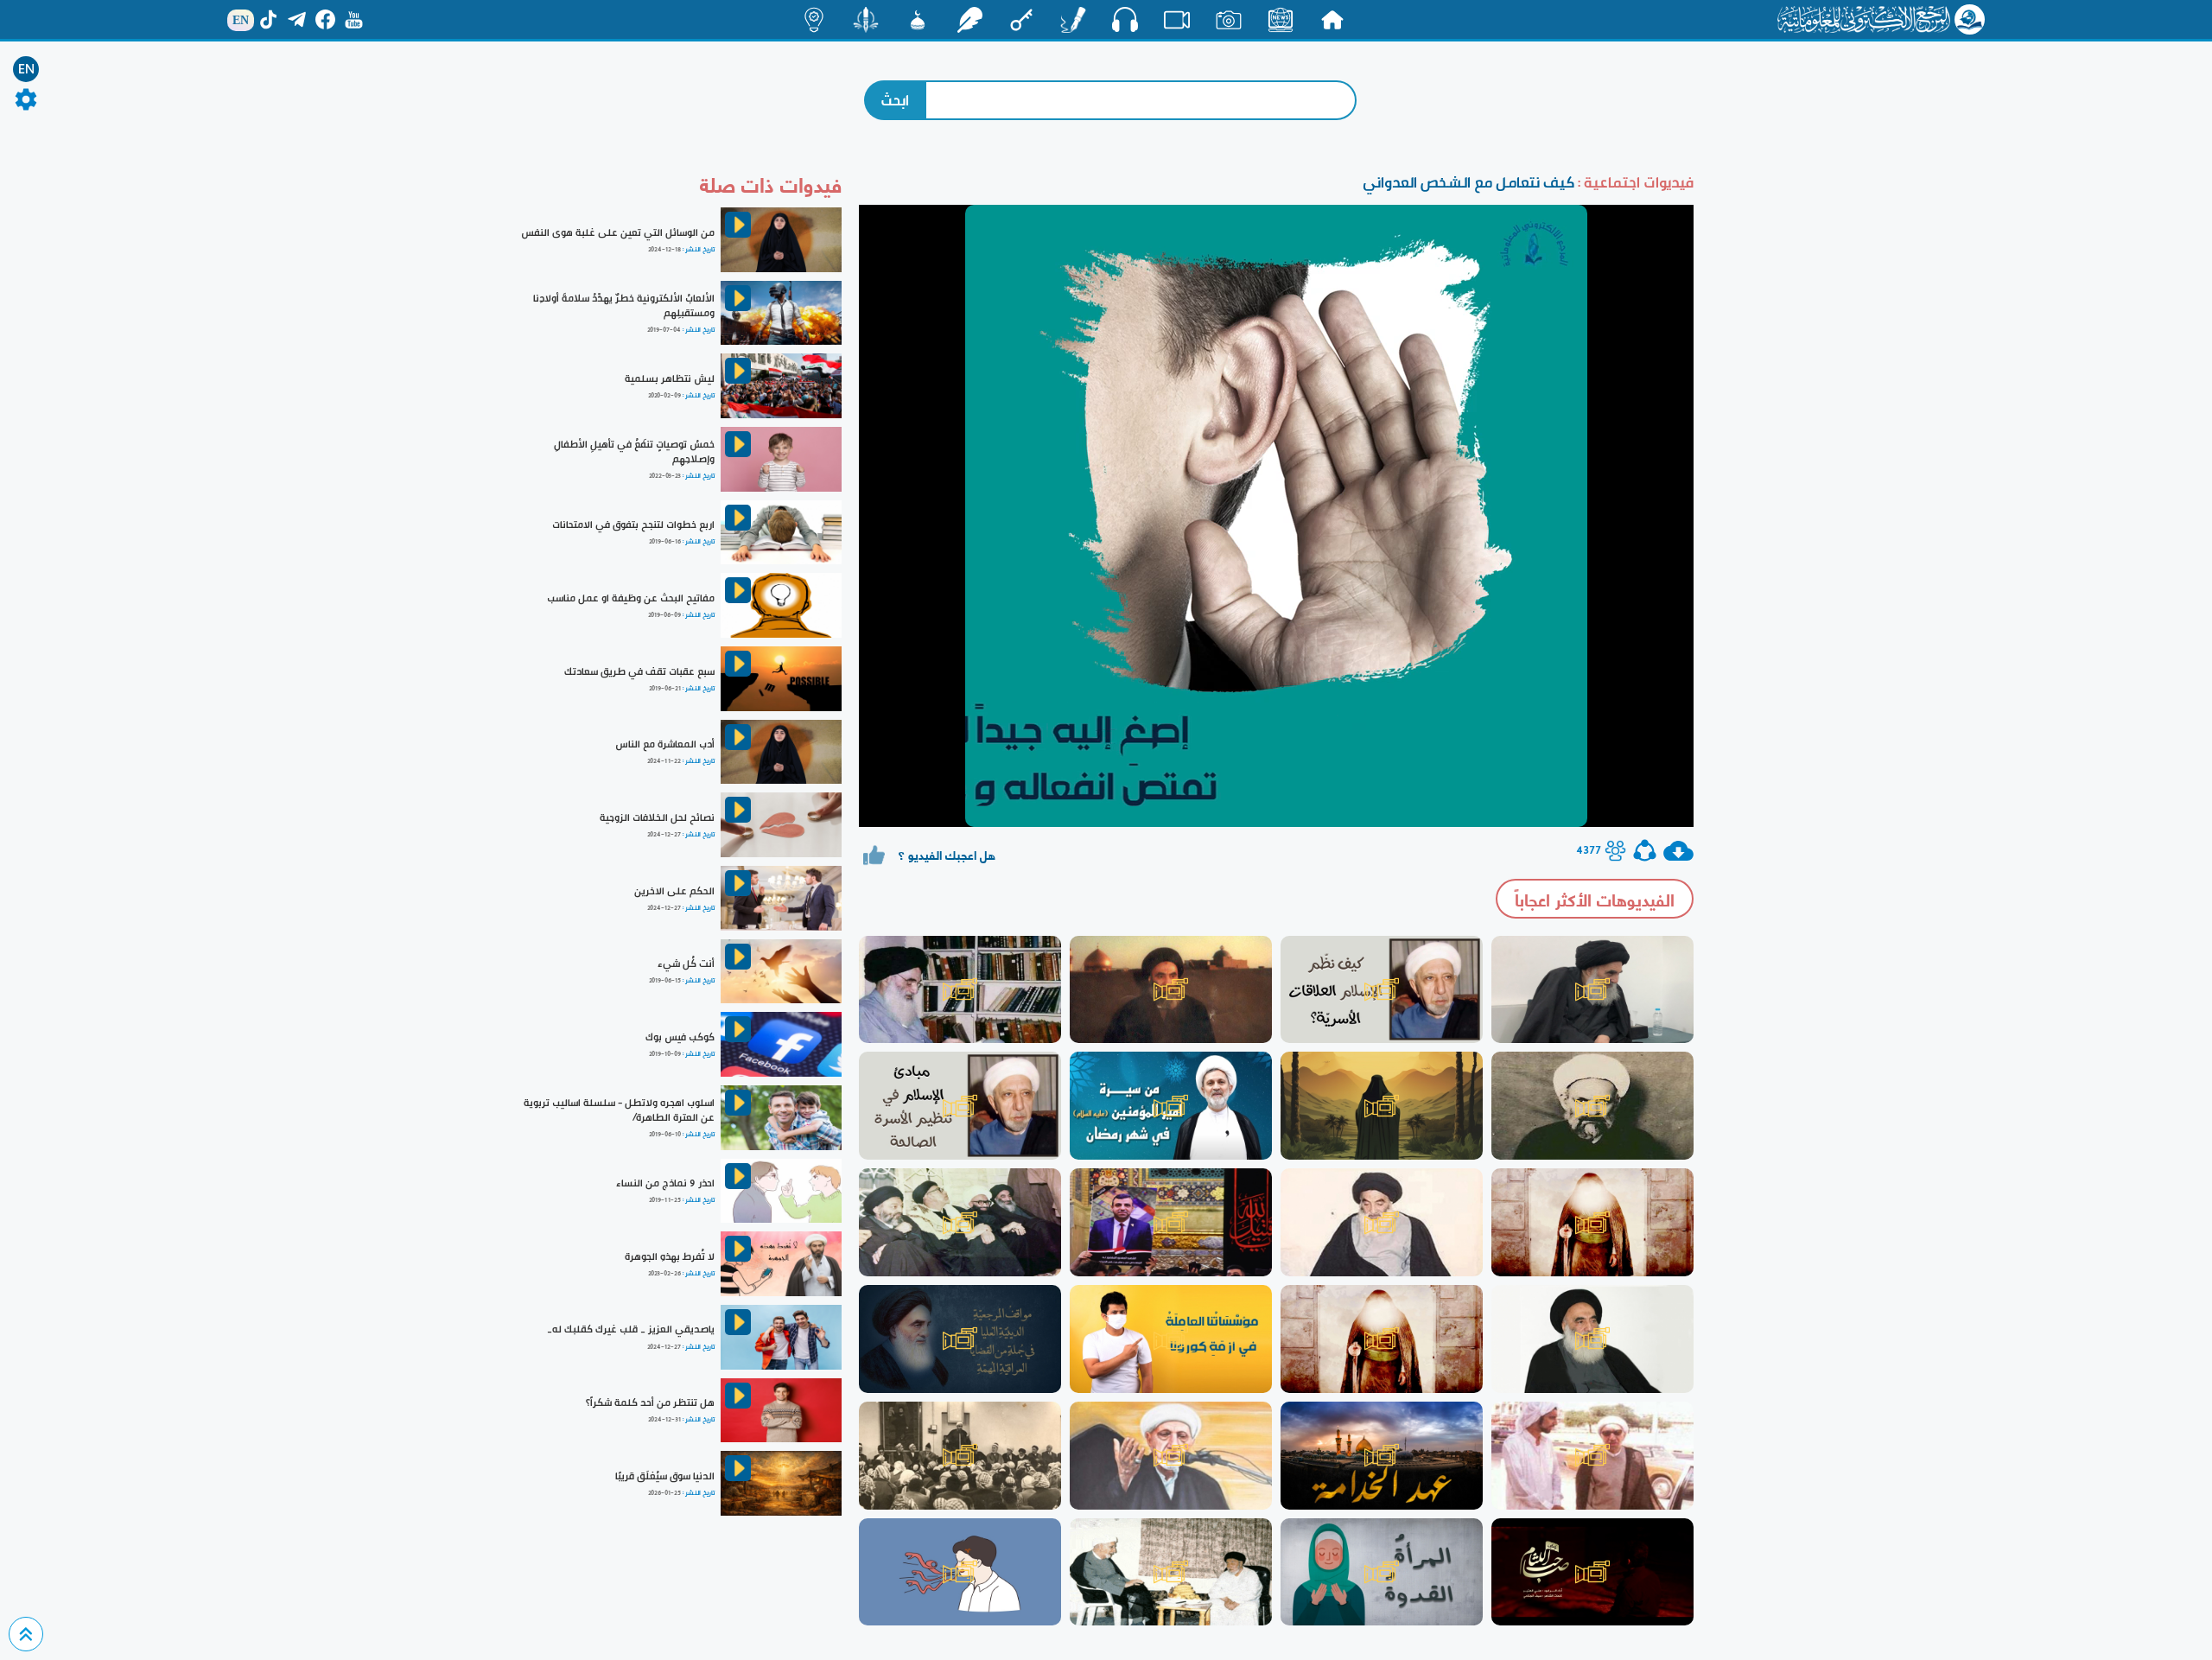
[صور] (1229, 20)
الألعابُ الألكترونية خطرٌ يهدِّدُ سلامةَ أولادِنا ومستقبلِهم (624, 305)
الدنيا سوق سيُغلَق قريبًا (665, 1476)
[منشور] (866, 20)
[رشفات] (969, 20)
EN (26, 69)
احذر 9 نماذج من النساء (665, 1183)
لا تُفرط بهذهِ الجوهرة (670, 1256)
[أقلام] (1073, 20)
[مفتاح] (1021, 20)
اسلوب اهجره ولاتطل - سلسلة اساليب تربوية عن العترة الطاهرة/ (619, 1110)
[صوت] (1125, 19)
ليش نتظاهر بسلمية (670, 378)
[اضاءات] (814, 20)
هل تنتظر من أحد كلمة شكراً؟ (650, 1402)
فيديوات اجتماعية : (1634, 182)
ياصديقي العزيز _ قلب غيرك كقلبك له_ (631, 1329)
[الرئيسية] (1332, 20)
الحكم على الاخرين (674, 891)
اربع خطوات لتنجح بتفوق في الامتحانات (633, 525)
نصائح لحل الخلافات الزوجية (657, 817)
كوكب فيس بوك (680, 1037)
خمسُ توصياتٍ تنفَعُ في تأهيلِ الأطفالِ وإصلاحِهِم (634, 452)
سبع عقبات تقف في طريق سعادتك (639, 671)
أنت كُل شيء (686, 964)
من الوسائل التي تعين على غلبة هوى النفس (618, 232)
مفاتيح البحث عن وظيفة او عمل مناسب (631, 598)
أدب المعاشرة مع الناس (665, 744)
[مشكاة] (918, 20)
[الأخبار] (1281, 20)
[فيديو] (1177, 20)
